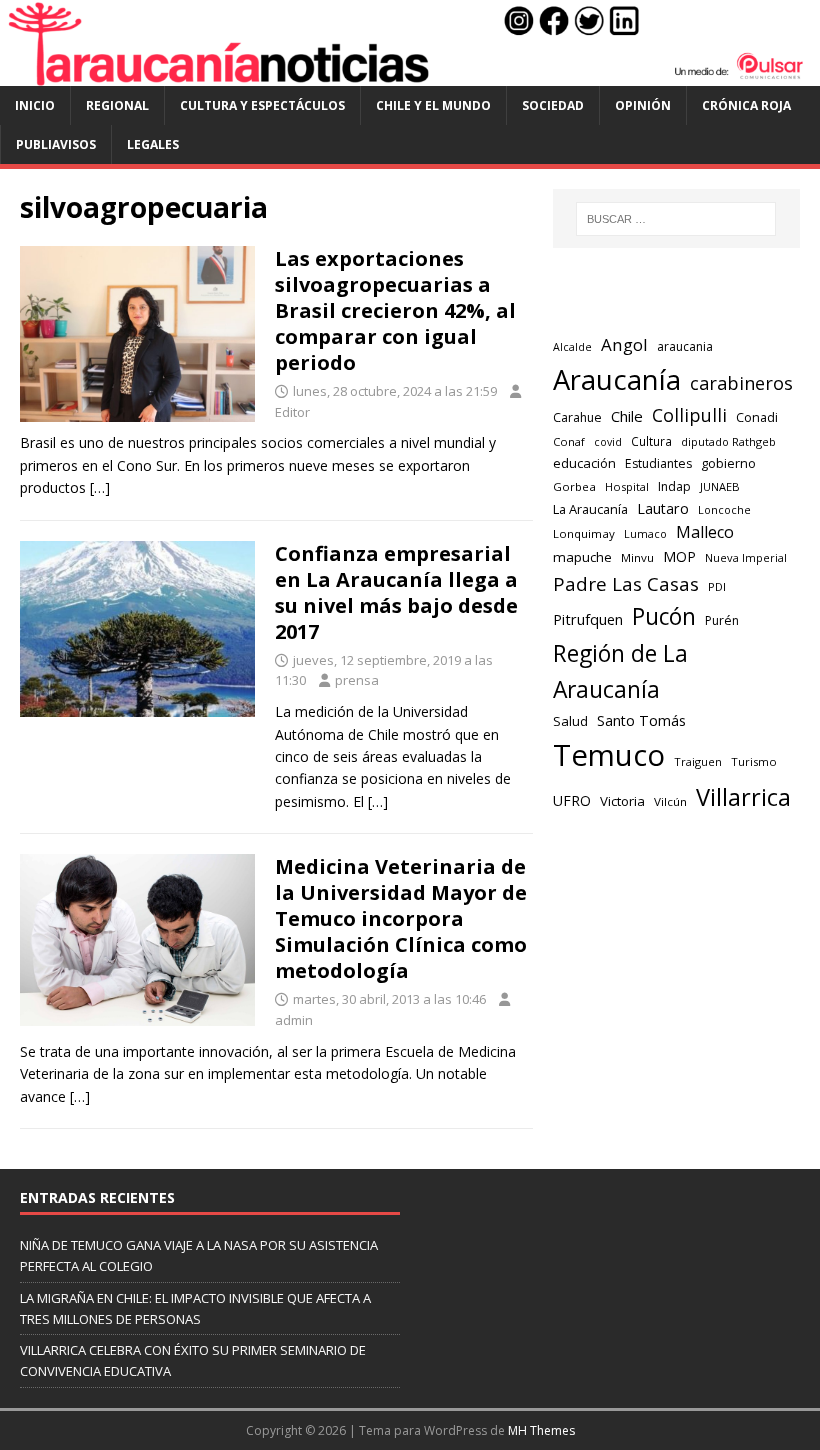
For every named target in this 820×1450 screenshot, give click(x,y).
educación (584, 463)
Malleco (705, 532)
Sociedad (553, 105)
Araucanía (617, 379)
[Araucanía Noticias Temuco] (410, 74)
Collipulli (689, 415)
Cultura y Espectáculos (262, 105)
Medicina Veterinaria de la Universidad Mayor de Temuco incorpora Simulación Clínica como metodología (401, 918)
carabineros (741, 383)
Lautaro (663, 508)
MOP (679, 556)
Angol (624, 344)
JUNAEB (720, 486)
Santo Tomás (641, 720)
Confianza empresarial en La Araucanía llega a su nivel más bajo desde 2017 (396, 592)
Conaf (569, 441)
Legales (153, 144)
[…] (100, 487)
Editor (292, 412)
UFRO (572, 800)
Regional (117, 105)
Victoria (622, 801)
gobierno (728, 463)
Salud (570, 721)
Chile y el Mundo (433, 105)
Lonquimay (584, 533)
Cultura (651, 441)
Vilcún (670, 801)
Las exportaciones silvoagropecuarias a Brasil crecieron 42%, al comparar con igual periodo (395, 310)
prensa (357, 680)
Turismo (754, 761)
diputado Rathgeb (728, 441)
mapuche (582, 557)
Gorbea (574, 486)
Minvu (637, 557)
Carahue (577, 417)
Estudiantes (658, 463)
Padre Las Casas (626, 584)
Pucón (664, 616)
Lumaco (645, 533)
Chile (627, 416)
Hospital (627, 486)
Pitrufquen (588, 619)
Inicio (35, 105)
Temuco (609, 755)
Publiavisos (56, 144)
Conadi (757, 417)
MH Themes (541, 1430)
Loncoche (724, 509)
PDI (717, 586)
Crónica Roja (746, 105)
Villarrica (743, 797)
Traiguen (698, 761)
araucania (685, 346)
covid (608, 442)
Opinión (643, 105)
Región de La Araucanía (620, 672)
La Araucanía (590, 509)
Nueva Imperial (746, 557)
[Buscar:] (676, 219)
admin (294, 1020)
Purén (722, 620)
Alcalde (572, 347)
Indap (674, 486)
